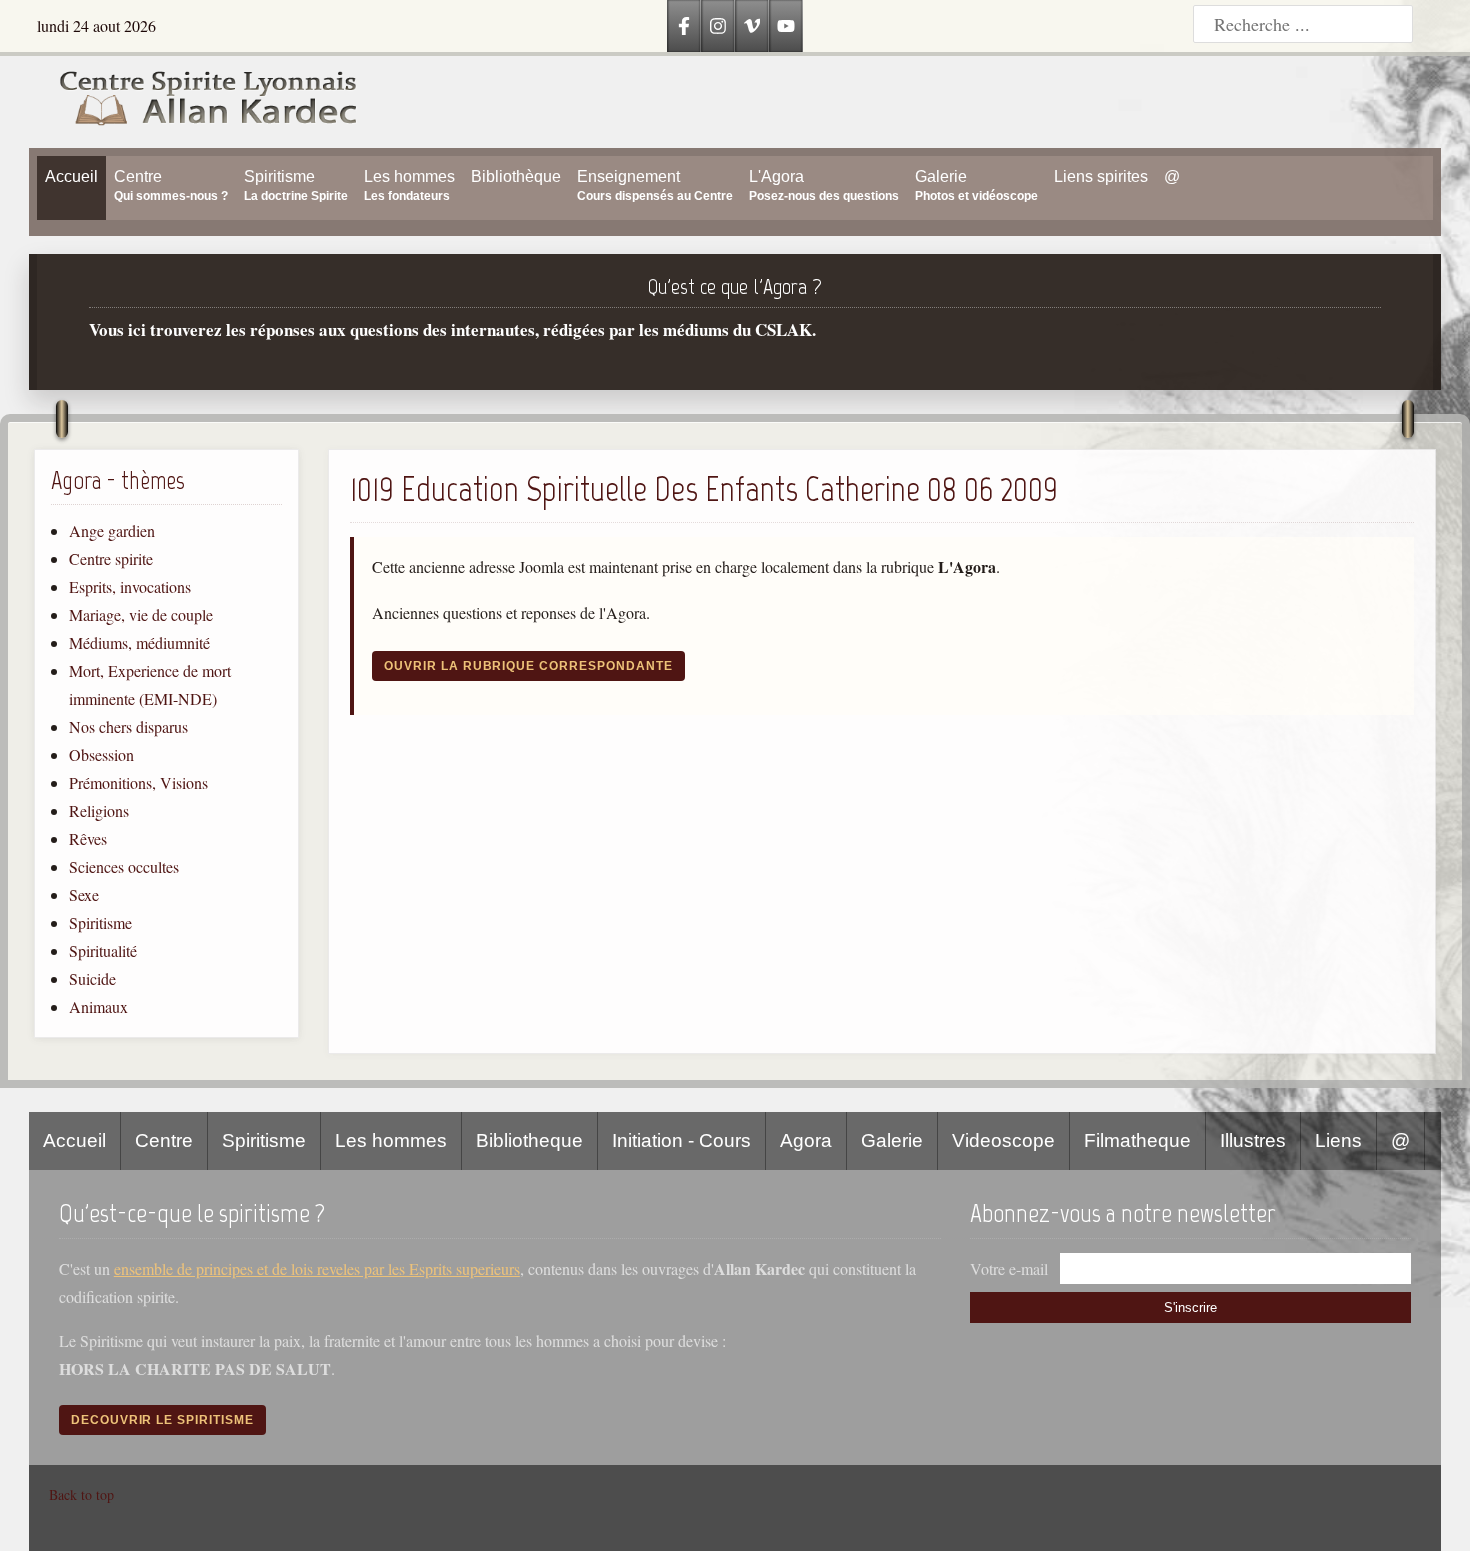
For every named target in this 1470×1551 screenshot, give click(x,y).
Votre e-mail (1009, 1268)
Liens (1338, 1140)
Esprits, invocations (130, 586)
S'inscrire (1190, 1307)
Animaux (98, 1006)
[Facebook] (684, 26)
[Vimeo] (752, 26)
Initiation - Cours (681, 1140)
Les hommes (391, 1140)
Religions (99, 810)
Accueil (74, 1140)
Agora (806, 1140)
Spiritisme (100, 922)
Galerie (892, 1140)
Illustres (1253, 1140)
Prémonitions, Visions (138, 782)
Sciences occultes (124, 866)
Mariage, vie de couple (141, 614)
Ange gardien (112, 530)
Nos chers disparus (128, 726)
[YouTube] (786, 26)
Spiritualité (103, 950)
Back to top (81, 1494)
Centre (164, 1140)
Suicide (92, 978)
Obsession (101, 754)
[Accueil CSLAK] (193, 102)
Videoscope (1003, 1140)
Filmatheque (1137, 1140)
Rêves (88, 838)
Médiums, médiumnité (139, 642)
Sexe (84, 894)
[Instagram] (718, 26)
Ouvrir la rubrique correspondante (528, 666)
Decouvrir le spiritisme (162, 1420)
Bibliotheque (529, 1140)
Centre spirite (111, 558)
